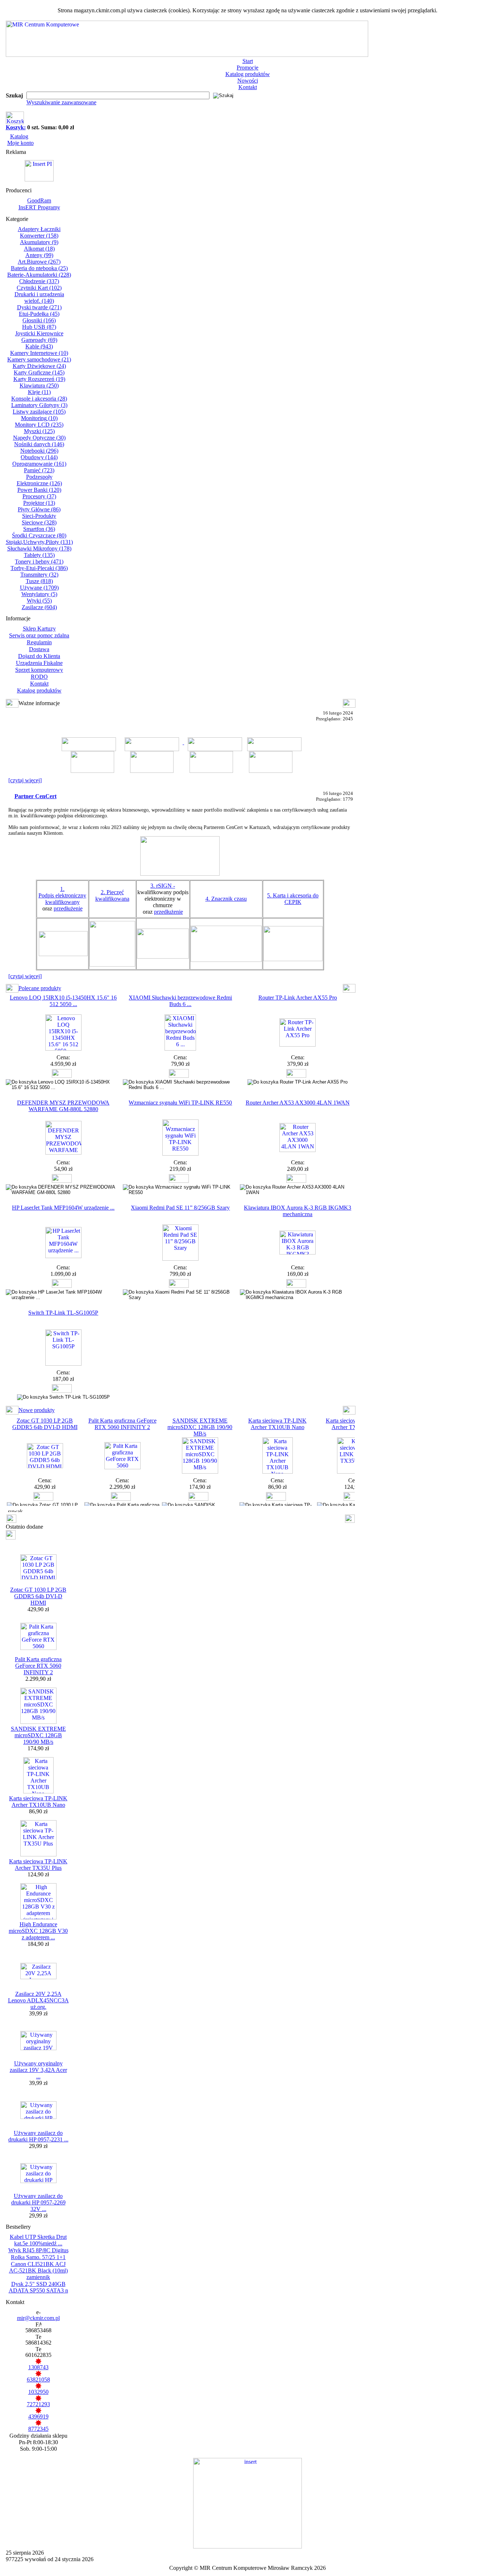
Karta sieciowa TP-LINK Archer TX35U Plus (38, 1865)
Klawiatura (39, 386)
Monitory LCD (39, 425)
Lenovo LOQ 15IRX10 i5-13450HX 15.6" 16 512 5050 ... (63, 1001)
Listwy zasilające (39, 412)
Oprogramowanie (39, 464)
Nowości (248, 81)
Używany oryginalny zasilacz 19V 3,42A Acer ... (38, 2070)
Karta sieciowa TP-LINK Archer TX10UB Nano (277, 1424)
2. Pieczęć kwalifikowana (112, 895)
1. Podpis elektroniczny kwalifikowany (62, 895)
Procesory (39, 496)
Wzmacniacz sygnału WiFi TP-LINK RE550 (180, 1103)
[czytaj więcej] (25, 780)
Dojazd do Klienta (39, 656)
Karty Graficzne (39, 372)
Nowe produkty (37, 1410)
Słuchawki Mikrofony (39, 548)
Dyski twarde (39, 307)
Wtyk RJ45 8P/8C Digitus (38, 2250)
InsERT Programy (39, 207)
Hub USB (39, 327)
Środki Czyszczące (39, 535)
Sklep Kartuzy (39, 629)
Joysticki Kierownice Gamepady (39, 337)
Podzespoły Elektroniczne (39, 480)
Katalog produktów (248, 74)
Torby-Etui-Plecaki (39, 568)
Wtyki (39, 601)
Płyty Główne (39, 509)
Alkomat (39, 249)
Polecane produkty (40, 988)
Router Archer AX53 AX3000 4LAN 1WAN (298, 1103)
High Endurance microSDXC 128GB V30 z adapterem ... (38, 1931)
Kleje (39, 392)
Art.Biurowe (39, 262)
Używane (39, 588)
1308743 (38, 2367)
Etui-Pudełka (39, 314)
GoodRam (39, 200)
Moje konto (20, 143)
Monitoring (39, 418)
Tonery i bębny (39, 562)
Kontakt (248, 87)
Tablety (39, 555)
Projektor (39, 503)
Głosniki (39, 320)
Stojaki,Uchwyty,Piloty (39, 542)
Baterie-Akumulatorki (39, 275)
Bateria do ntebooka (39, 268)
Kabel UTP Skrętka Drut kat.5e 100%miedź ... (38, 2240)
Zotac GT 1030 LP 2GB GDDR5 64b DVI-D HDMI (45, 1424)
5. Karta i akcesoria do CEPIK (293, 899)
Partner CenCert (36, 796)
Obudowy (39, 457)
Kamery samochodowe (39, 359)
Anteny (39, 255)
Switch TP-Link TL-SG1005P (63, 1313)
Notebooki (39, 451)
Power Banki (39, 490)
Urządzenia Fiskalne (39, 663)
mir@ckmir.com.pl (38, 2318)
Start (248, 61)
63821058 (38, 2380)
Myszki (39, 431)
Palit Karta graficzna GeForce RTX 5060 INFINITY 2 (122, 1424)
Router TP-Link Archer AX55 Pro (298, 998)
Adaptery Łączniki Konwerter (39, 232)
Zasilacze (39, 607)
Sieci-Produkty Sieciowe (39, 519)
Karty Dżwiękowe (39, 366)
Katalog (19, 136)
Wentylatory (39, 594)
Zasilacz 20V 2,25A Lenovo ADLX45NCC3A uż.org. (38, 2000)
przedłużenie (68, 908)
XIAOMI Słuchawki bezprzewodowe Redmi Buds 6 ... (180, 1001)
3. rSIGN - (163, 886)
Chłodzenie (39, 281)
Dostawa (39, 649)
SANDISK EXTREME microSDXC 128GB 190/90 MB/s (200, 1427)
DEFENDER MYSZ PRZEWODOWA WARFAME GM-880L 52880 (63, 1106)
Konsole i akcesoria (39, 399)
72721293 (38, 2404)
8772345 (38, 2429)
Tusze (39, 581)
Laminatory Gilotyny (39, 405)
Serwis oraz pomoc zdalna (39, 635)
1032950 (38, 2392)
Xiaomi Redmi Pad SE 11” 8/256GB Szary (180, 1208)
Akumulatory (39, 242)
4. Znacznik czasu (226, 899)
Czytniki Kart (39, 288)
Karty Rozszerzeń (39, 379)
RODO (39, 677)
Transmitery (39, 575)
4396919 (38, 2416)
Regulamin (39, 642)
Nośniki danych (39, 444)
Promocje (247, 68)
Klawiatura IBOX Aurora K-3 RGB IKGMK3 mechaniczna (298, 1211)
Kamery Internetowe (39, 353)
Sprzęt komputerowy (39, 670)
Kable (39, 346)
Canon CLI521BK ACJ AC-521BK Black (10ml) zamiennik (38, 2271)
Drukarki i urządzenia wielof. (39, 298)
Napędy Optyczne (39, 438)
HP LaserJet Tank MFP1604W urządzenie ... (63, 1208)
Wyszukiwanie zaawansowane (61, 102)
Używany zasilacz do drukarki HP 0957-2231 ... (38, 2136)
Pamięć (39, 470)
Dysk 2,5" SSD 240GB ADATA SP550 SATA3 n (38, 2287)
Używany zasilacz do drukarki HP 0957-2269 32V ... (38, 2202)
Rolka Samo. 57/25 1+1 (38, 2257)
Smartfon (39, 529)
